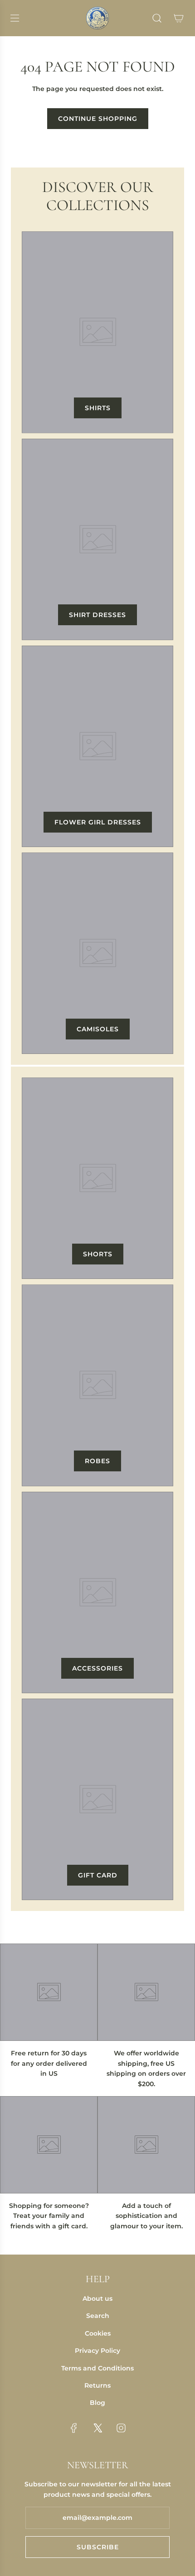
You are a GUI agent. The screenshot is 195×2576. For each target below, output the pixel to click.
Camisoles (98, 1029)
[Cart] (179, 18)
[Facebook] (74, 2428)
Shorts (98, 1254)
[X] (97, 2428)
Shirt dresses (97, 615)
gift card (98, 1875)
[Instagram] (121, 2428)
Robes (97, 1461)
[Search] (157, 18)
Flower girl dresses (98, 822)
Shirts (98, 408)
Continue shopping (98, 119)
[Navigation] (15, 18)
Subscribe (98, 2547)
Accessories (97, 1668)
